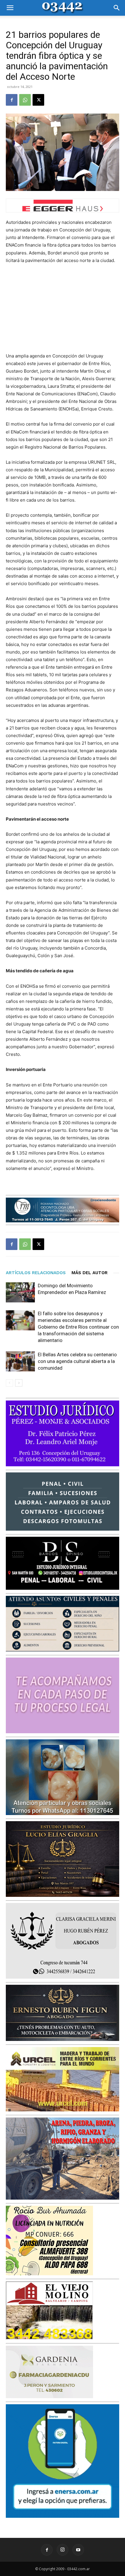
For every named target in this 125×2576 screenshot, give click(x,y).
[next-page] (19, 1383)
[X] (38, 100)
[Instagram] (63, 2550)
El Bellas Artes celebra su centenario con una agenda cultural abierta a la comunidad (77, 1361)
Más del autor (90, 1273)
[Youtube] (78, 2550)
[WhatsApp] (25, 100)
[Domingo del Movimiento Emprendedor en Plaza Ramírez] (20, 1292)
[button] (10, 8)
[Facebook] (12, 100)
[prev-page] (9, 1383)
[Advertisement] (63, 308)
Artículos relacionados (36, 1273)
